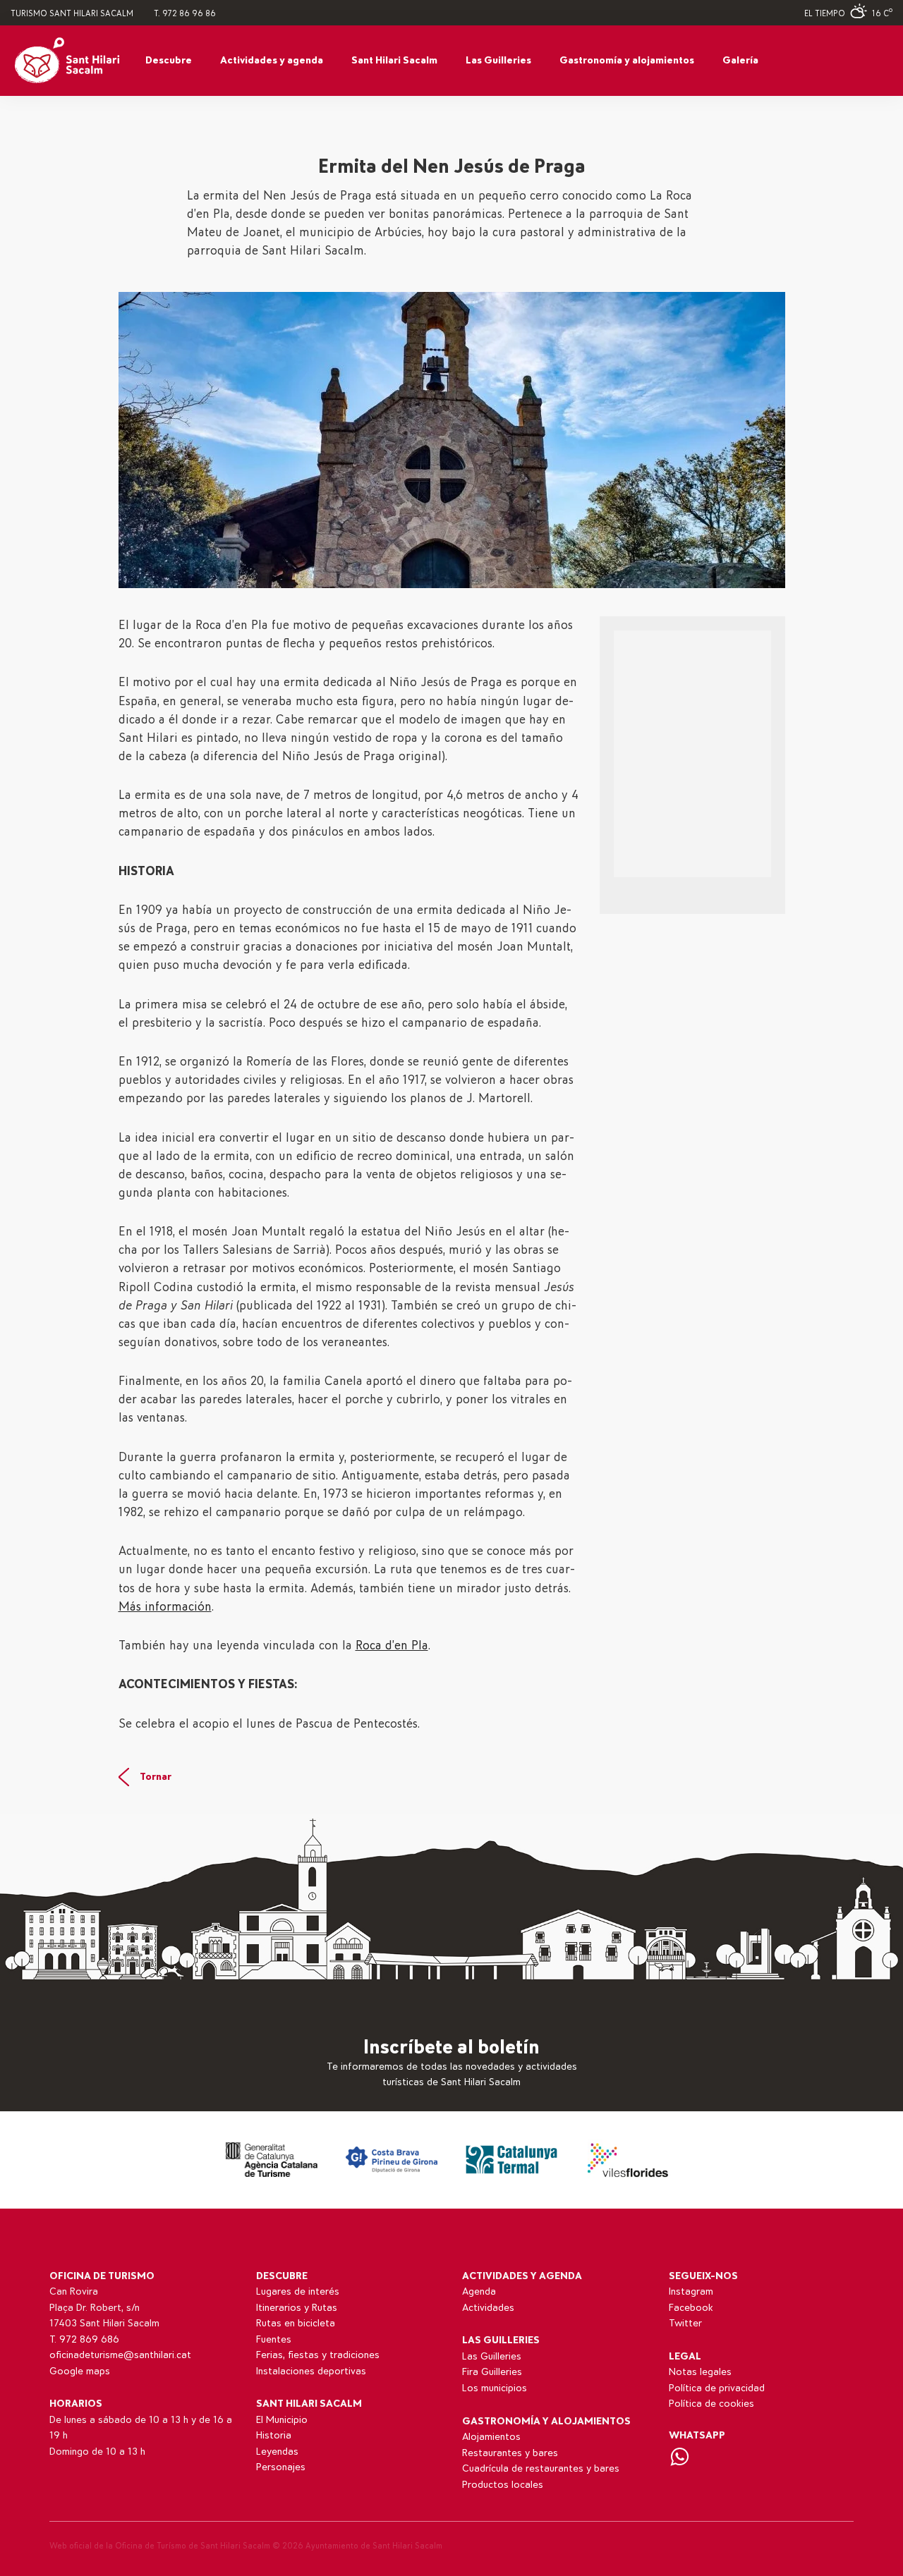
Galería (740, 60)
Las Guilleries (498, 60)
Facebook (691, 2308)
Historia (274, 2435)
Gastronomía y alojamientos (627, 60)
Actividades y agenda (272, 60)
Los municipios (495, 2388)
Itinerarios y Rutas (297, 2308)
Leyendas (277, 2452)
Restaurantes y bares (510, 2453)
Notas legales (700, 2372)
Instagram (691, 2291)
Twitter (685, 2323)
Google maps (80, 2371)
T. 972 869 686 (84, 2339)
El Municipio (282, 2420)
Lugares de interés (298, 2291)
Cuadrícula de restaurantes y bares (541, 2468)
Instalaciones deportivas (311, 2371)
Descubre (169, 60)
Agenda (479, 2291)
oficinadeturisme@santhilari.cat (120, 2355)
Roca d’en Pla (392, 1646)
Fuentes (274, 2339)
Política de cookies (711, 2404)
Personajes (281, 2467)
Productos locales (503, 2485)
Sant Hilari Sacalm (394, 60)
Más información (165, 1607)
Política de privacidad (717, 2388)
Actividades (488, 2308)
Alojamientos (491, 2437)
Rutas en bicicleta (296, 2323)
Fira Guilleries (492, 2372)
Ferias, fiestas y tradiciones (318, 2355)
